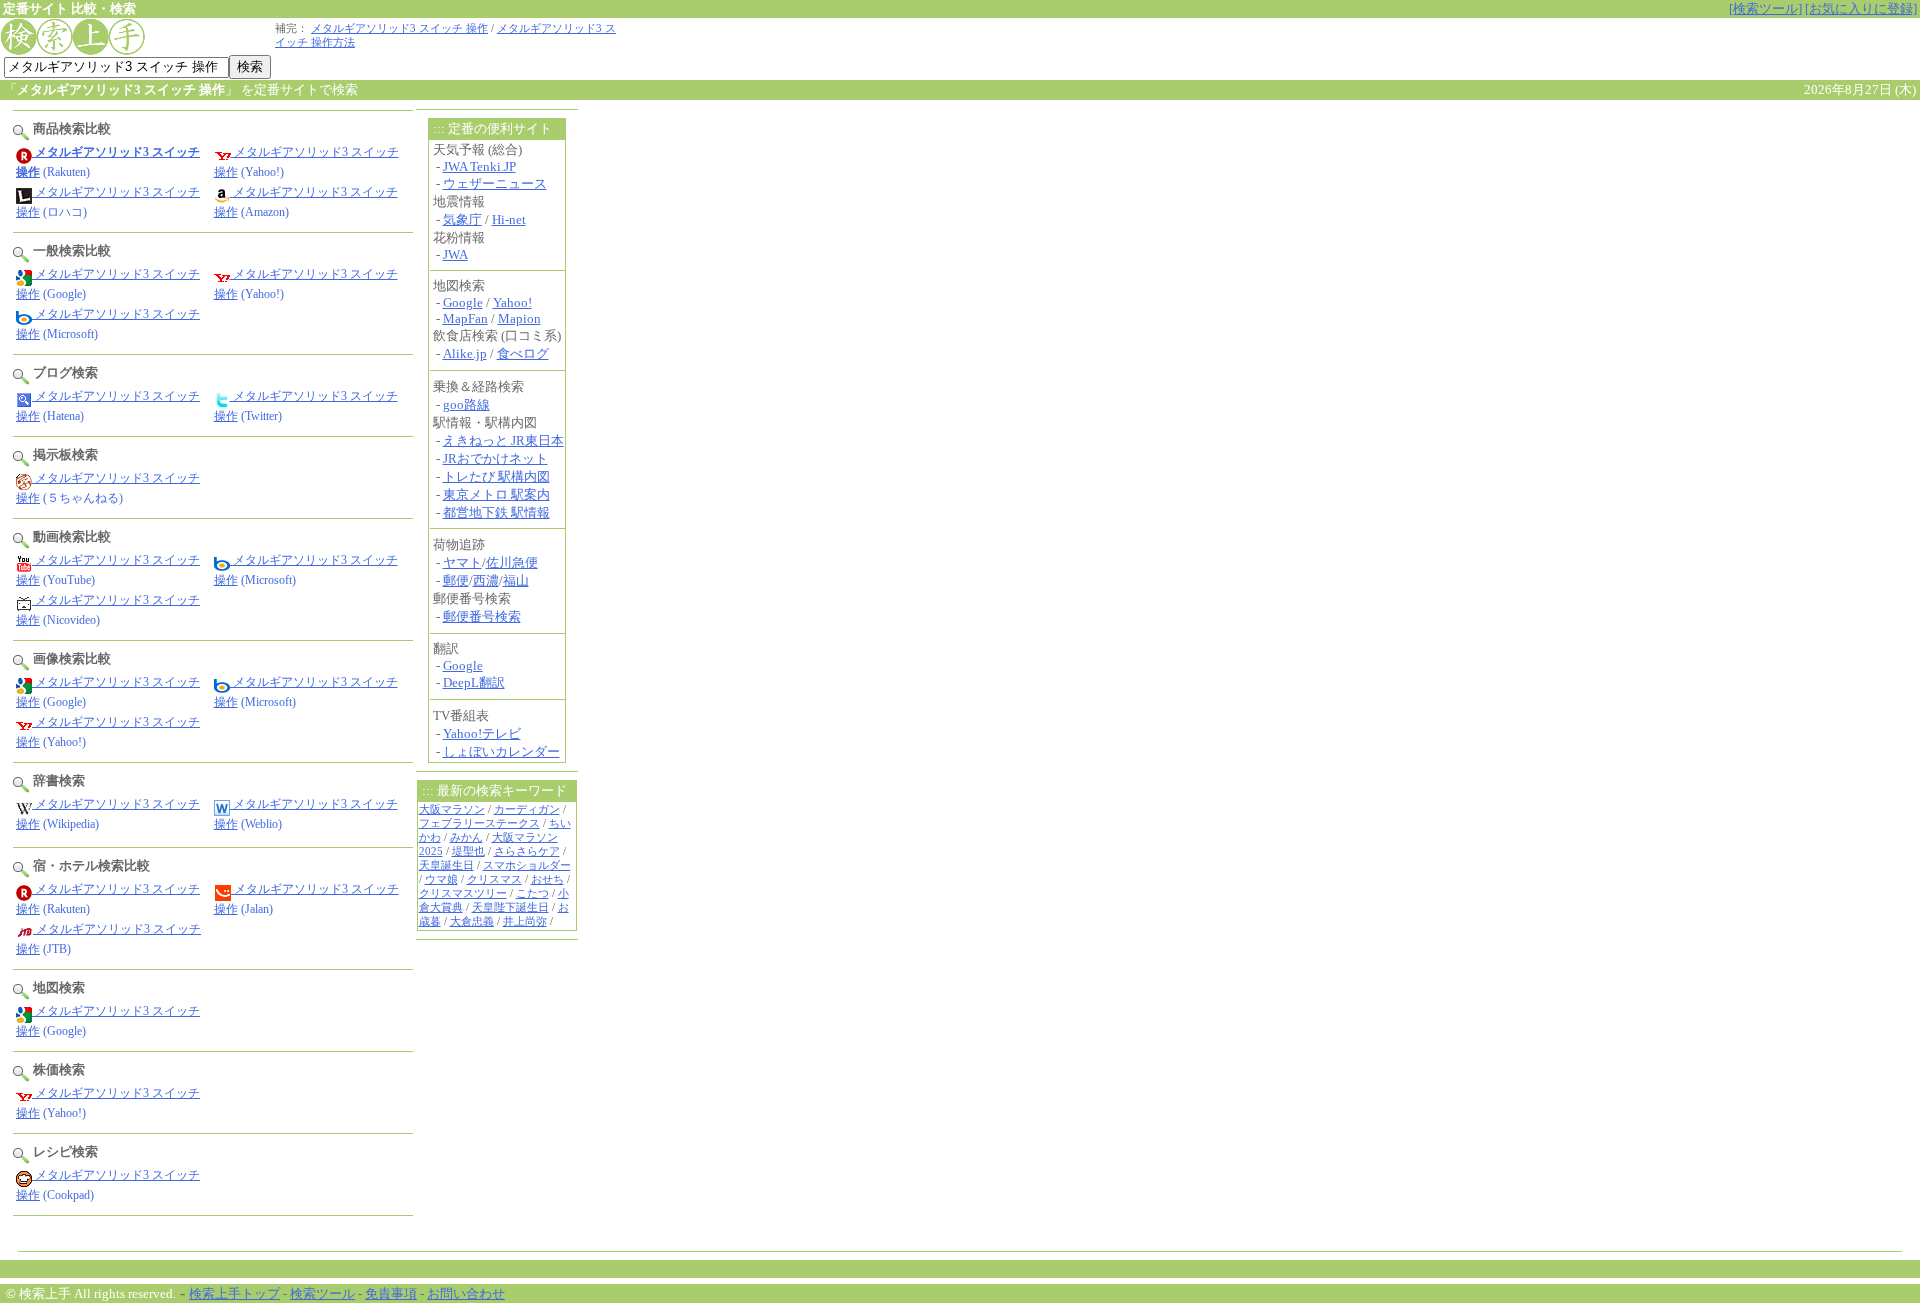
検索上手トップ (234, 1293)
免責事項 (391, 1293)
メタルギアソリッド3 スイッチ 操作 (399, 28)
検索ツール (322, 1293)
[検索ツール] (1765, 8)
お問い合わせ (466, 1293)
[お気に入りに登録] (1861, 8)
